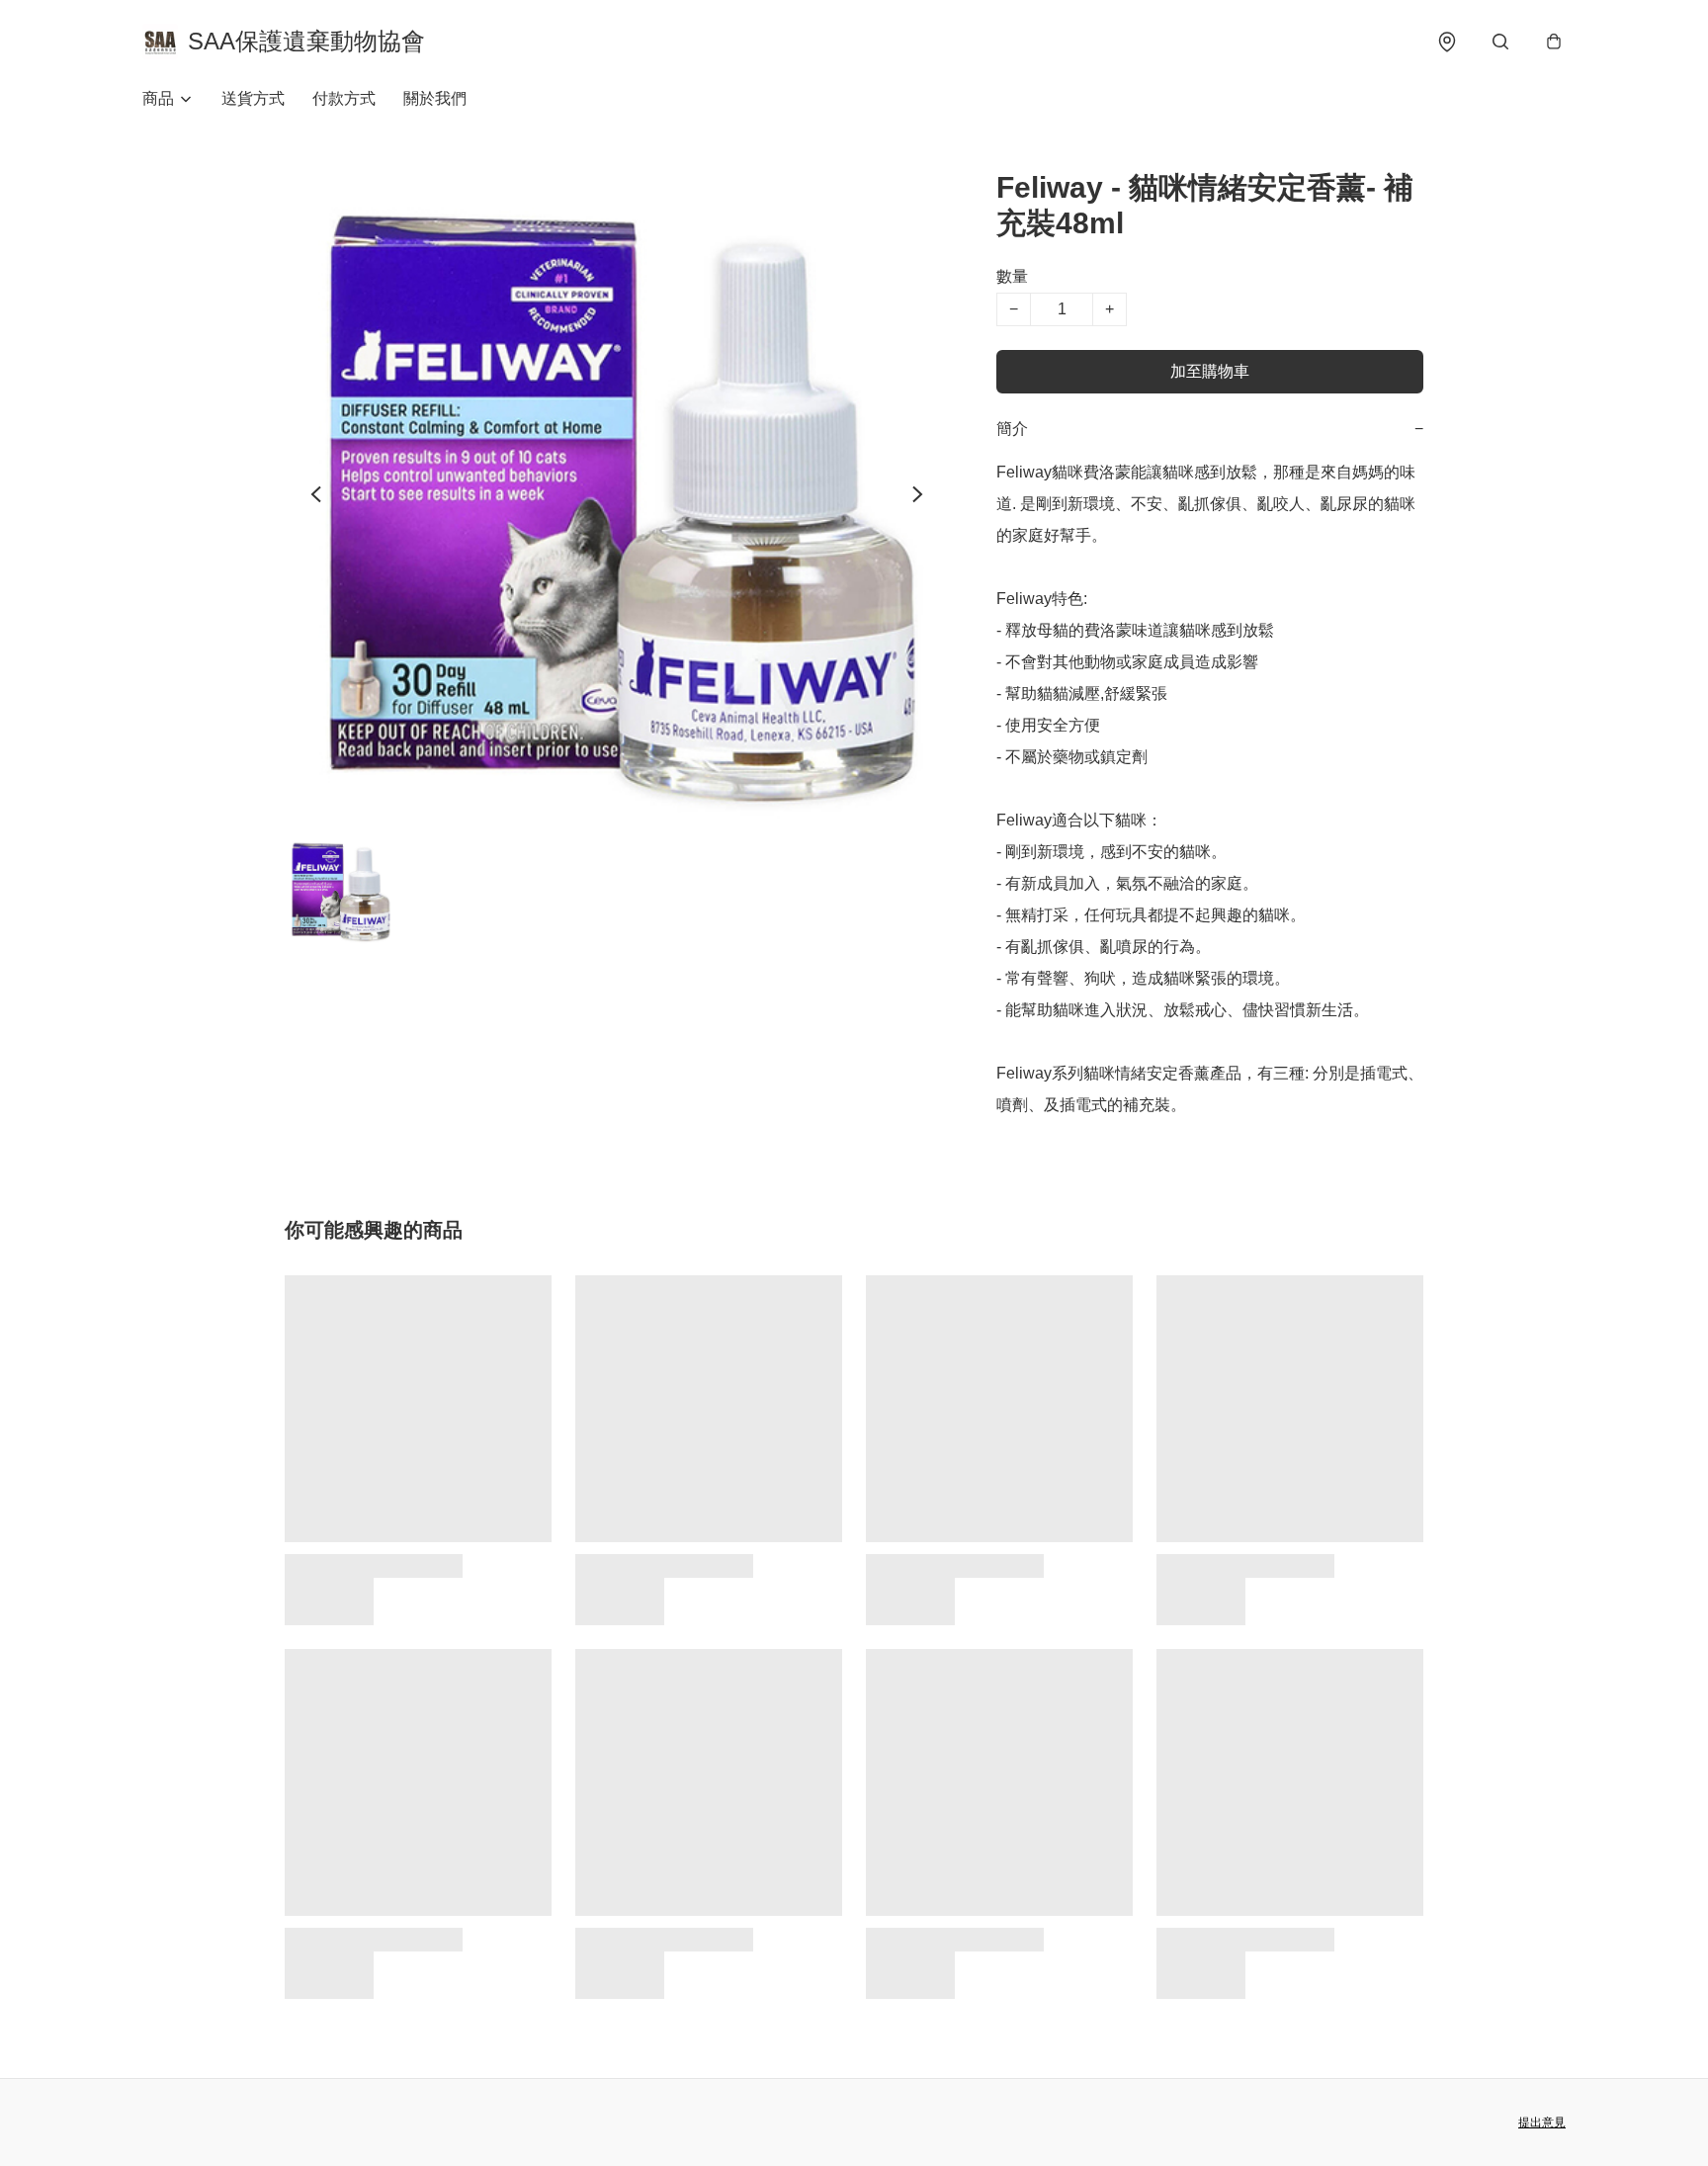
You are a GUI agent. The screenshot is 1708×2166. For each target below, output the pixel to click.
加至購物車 (1210, 371)
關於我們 (435, 98)
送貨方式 (253, 98)
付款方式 (344, 98)
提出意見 (1542, 2123)
